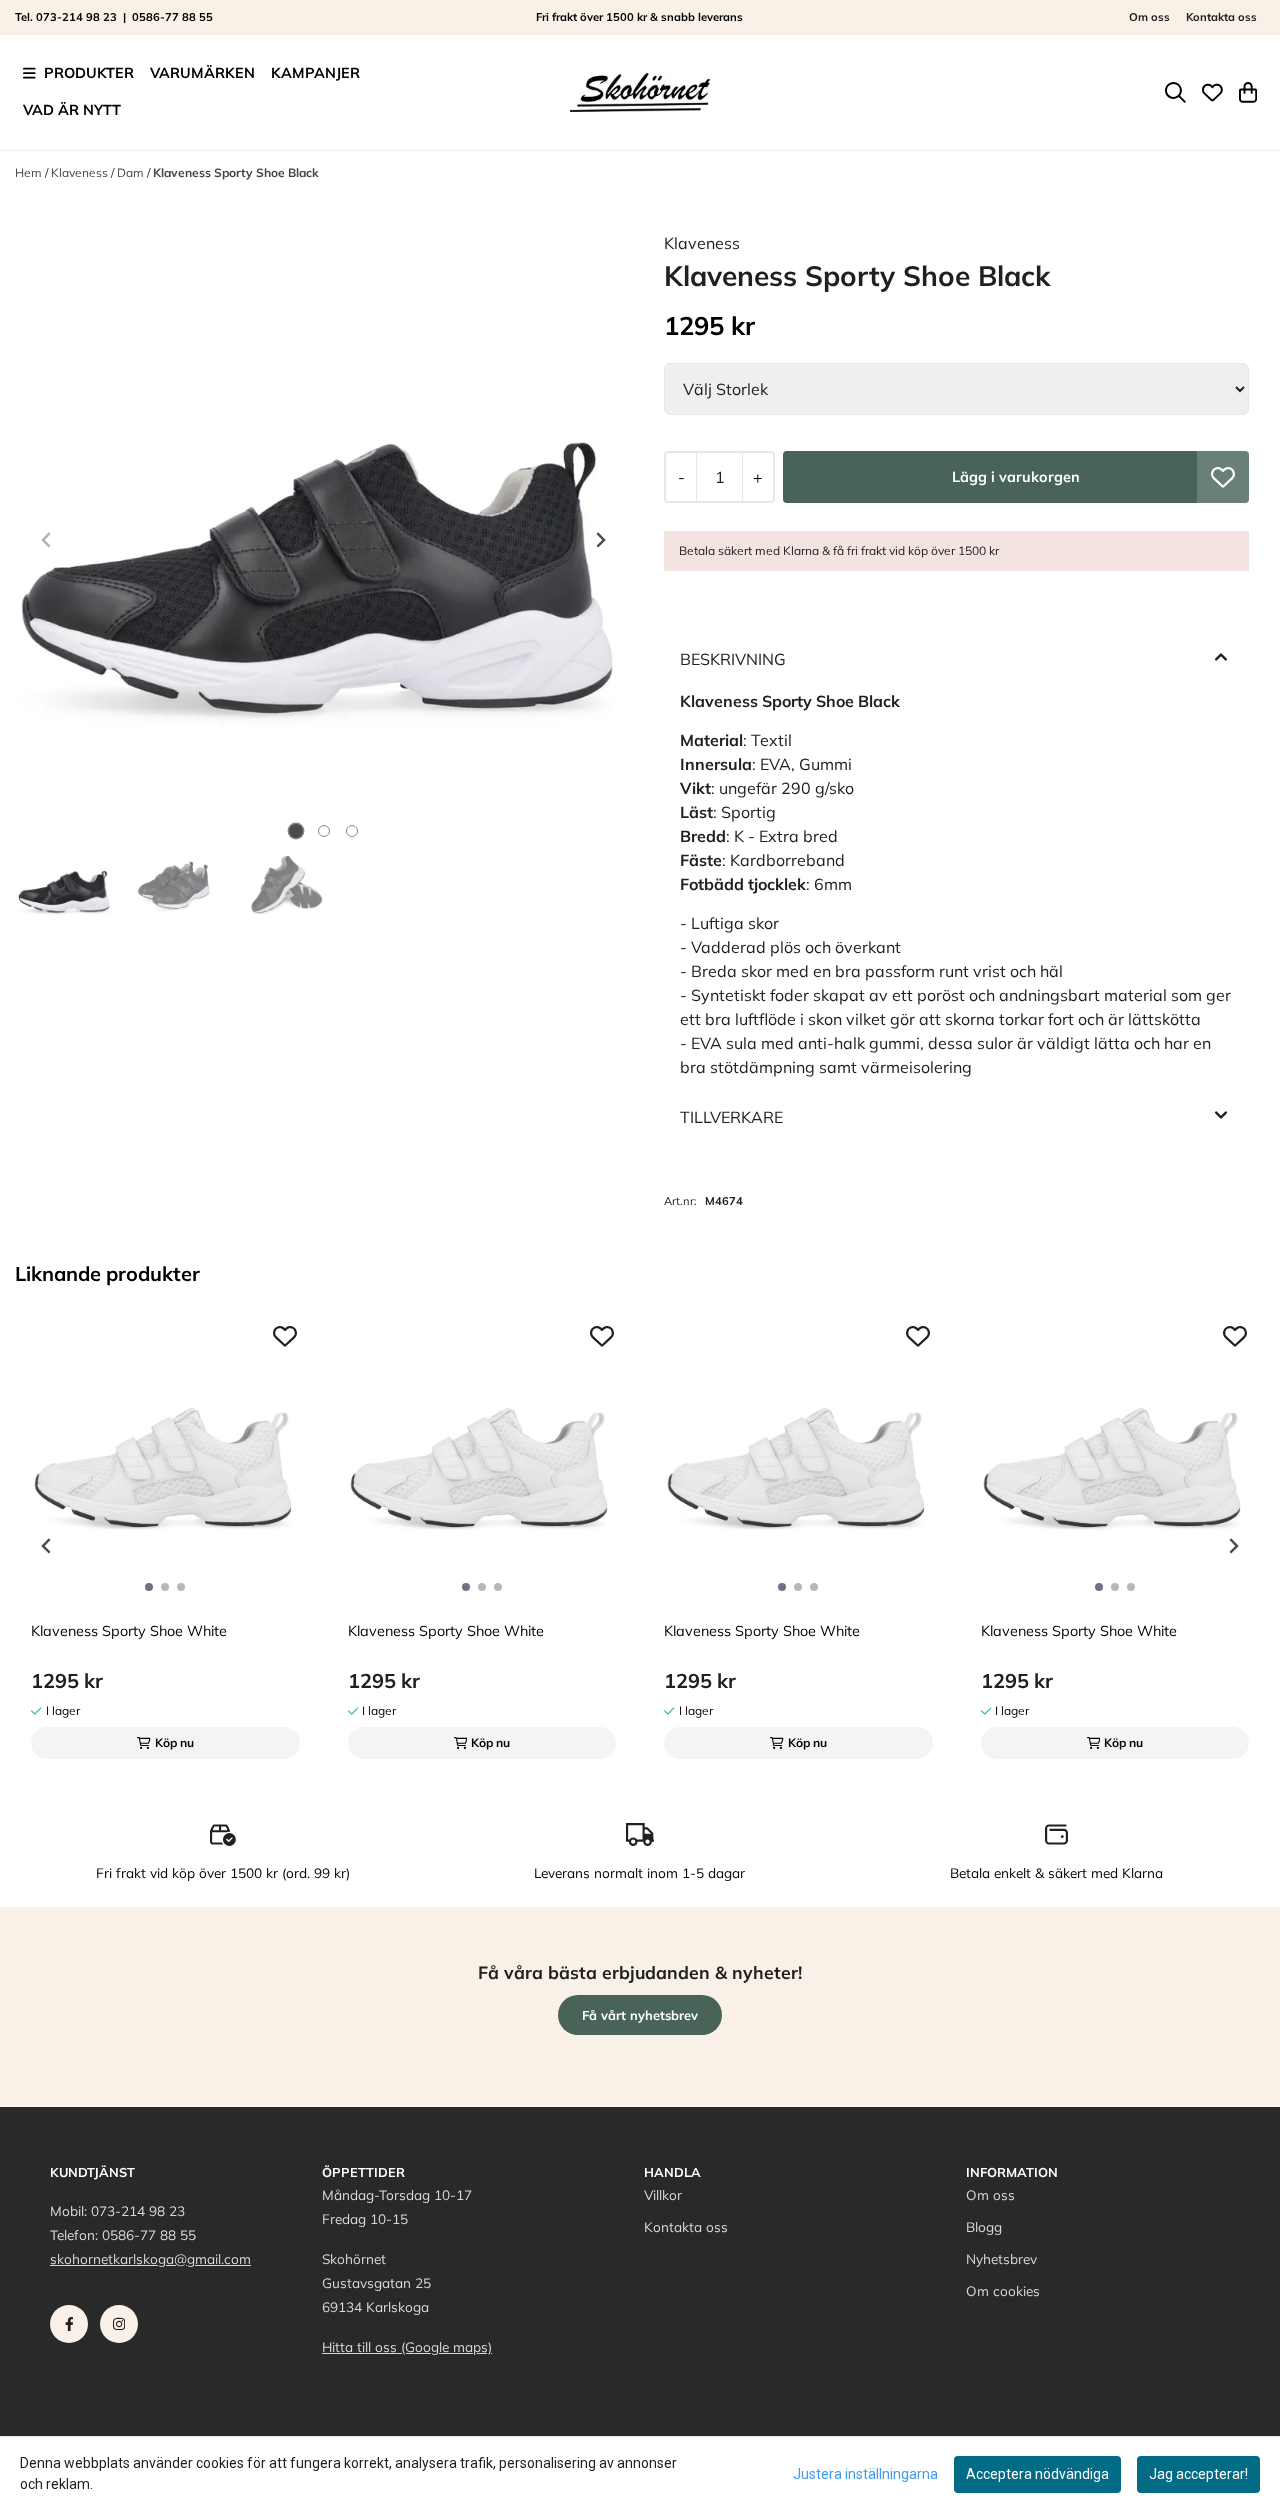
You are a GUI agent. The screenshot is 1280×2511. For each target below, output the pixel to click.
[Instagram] (123, 2329)
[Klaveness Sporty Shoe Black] (323, 539)
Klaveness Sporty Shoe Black (236, 172)
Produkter (89, 73)
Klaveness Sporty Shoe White (129, 1631)
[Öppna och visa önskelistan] (1212, 92)
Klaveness (81, 172)
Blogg (984, 2226)
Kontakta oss (1221, 17)
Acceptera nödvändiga (1037, 2474)
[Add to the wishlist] (285, 1336)
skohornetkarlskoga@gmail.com (150, 2258)
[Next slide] (600, 540)
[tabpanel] (165, 1538)
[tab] (295, 831)
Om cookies (1003, 2290)
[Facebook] (73, 2329)
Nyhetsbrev (1001, 2258)
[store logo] (640, 92)
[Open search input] (1175, 92)
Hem (30, 172)
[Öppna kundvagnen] (1248, 92)
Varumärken (202, 73)
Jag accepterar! (1198, 2474)
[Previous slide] (47, 540)
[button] (1223, 477)
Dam (132, 172)
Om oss (1149, 17)
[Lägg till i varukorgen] (1016, 477)
